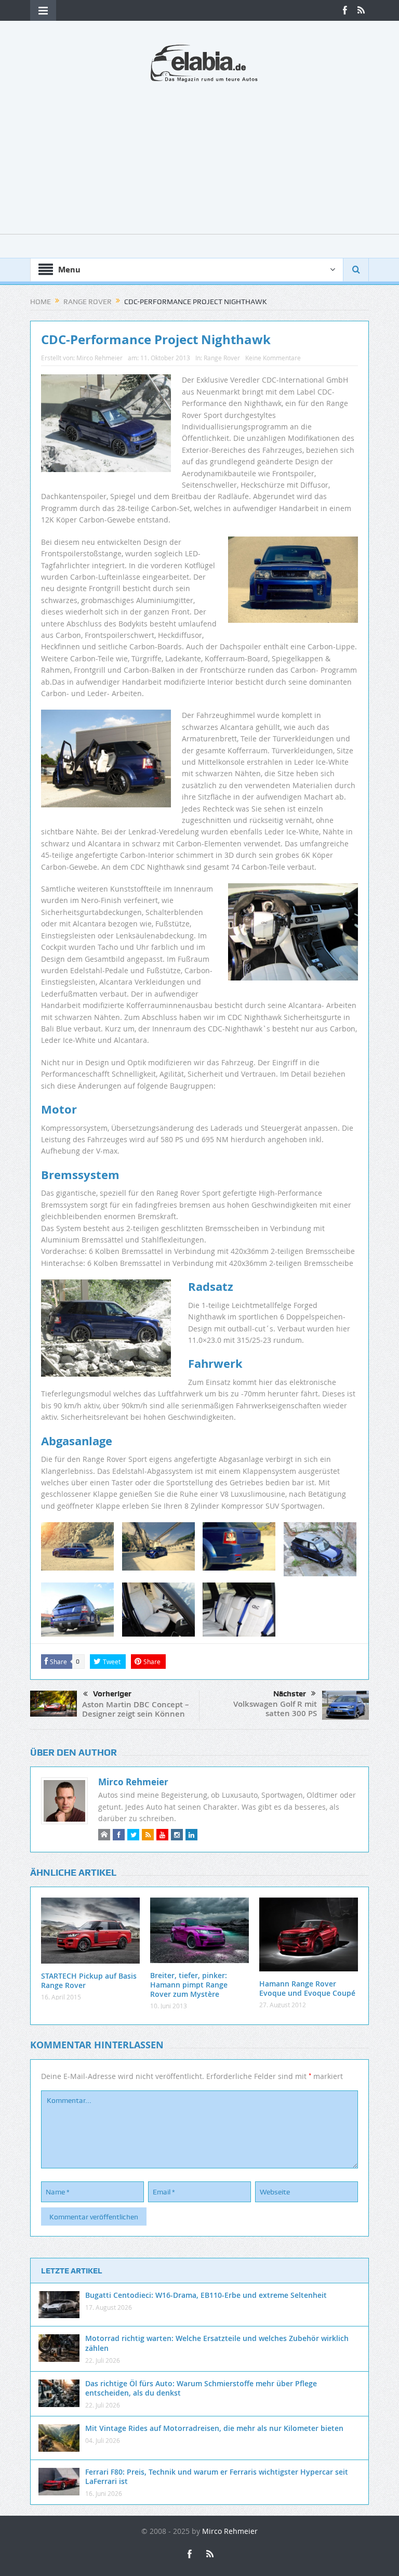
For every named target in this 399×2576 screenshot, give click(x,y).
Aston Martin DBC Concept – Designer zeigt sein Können (136, 1709)
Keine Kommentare (273, 358)
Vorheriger (112, 1694)
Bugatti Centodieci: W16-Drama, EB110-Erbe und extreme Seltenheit (206, 2295)
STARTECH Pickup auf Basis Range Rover (89, 1980)
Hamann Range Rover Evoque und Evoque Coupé (307, 1988)
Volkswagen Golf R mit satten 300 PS (275, 1709)
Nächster (290, 1694)
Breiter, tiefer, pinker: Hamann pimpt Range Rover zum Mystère (189, 1985)
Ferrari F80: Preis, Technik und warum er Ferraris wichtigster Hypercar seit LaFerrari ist (217, 2476)
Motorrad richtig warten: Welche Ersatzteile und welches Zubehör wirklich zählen (217, 2343)
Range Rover (222, 358)
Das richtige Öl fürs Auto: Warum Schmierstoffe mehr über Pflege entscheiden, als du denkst (201, 2388)
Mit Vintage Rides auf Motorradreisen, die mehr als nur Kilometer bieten (214, 2428)
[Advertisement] (199, 161)
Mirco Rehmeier (99, 358)
